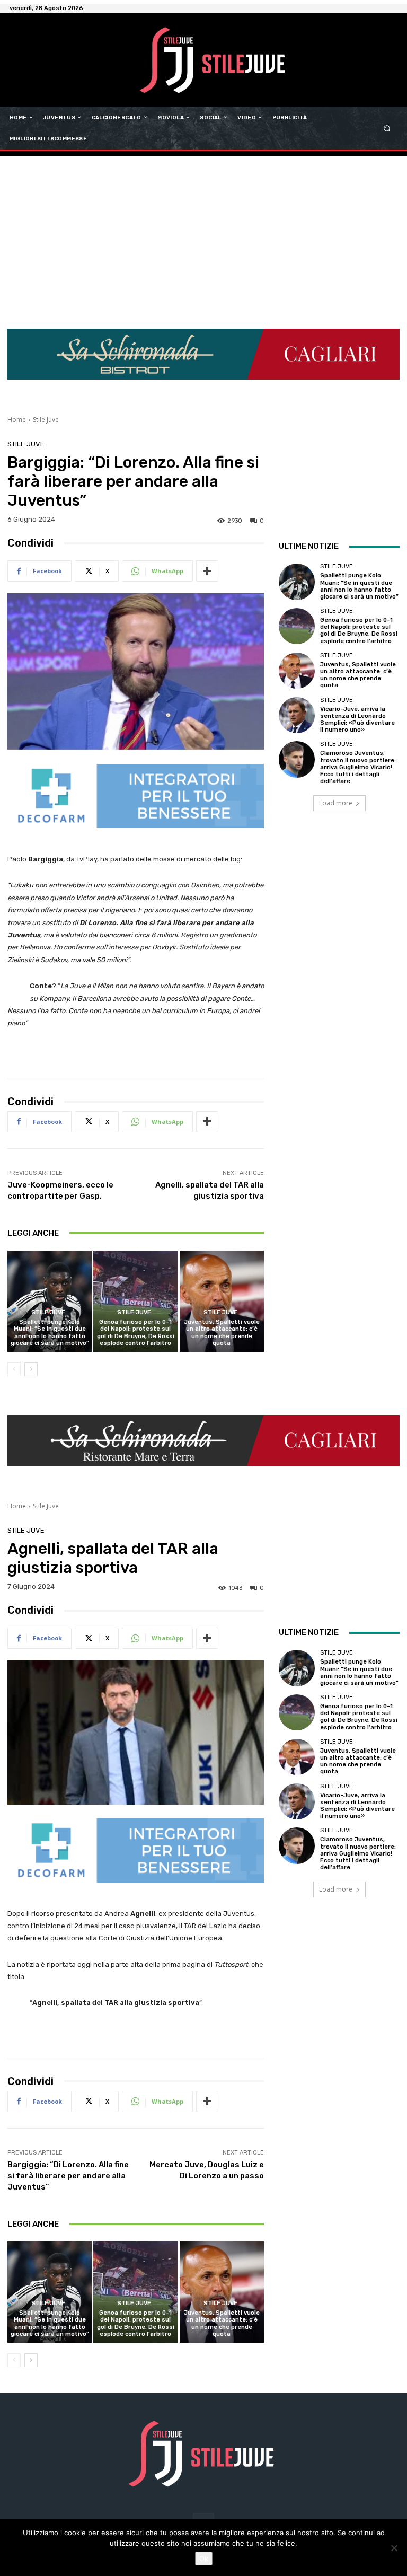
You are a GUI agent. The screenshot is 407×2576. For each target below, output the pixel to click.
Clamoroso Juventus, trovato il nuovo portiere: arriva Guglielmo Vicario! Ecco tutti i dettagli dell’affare (358, 767)
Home (17, 420)
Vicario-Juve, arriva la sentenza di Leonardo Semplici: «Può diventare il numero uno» (357, 720)
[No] (394, 2548)
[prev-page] (14, 1369)
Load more (336, 803)
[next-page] (31, 1369)
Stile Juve (46, 420)
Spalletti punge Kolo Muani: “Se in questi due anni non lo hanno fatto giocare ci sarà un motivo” (50, 1333)
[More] (207, 571)
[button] (387, 128)
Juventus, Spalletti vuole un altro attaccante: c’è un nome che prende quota (222, 1333)
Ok (204, 2559)
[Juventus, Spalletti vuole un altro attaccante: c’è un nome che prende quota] (222, 1301)
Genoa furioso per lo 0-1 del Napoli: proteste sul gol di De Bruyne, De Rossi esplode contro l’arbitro (136, 1333)
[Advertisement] (203, 236)
